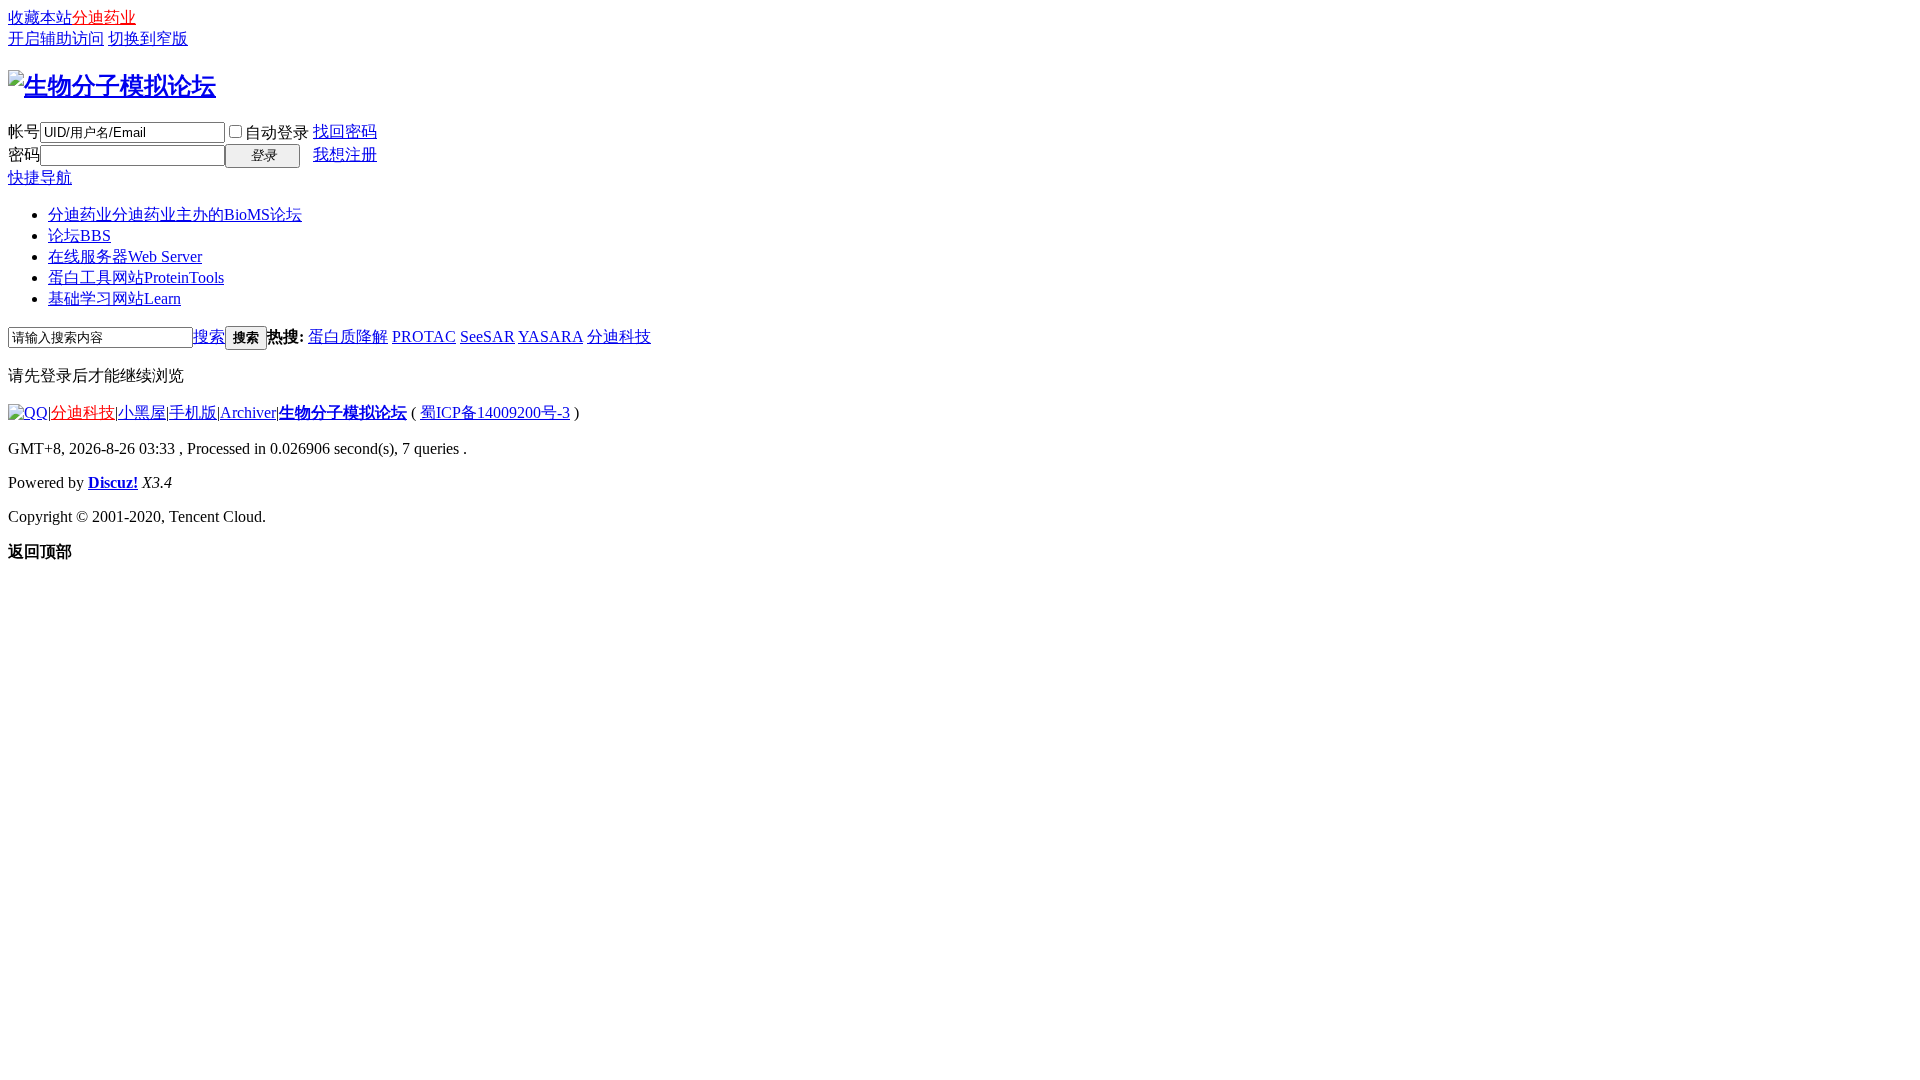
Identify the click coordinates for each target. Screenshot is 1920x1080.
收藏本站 (40, 17)
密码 (24, 154)
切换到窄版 (148, 38)
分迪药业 (104, 17)
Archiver (248, 412)
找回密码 (345, 131)
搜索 (209, 336)
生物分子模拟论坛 (343, 412)
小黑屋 (142, 412)
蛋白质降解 (348, 336)
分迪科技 (619, 336)
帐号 (24, 131)
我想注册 (345, 154)
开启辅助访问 (56, 38)
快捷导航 (40, 177)
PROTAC (424, 336)
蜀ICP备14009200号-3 (495, 412)
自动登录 (277, 132)
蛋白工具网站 (136, 277)
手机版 (193, 412)
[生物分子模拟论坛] (112, 86)
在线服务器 (125, 256)
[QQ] (28, 412)
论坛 (79, 235)
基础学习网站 (114, 298)
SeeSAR (487, 336)
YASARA (550, 336)
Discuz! (113, 482)
